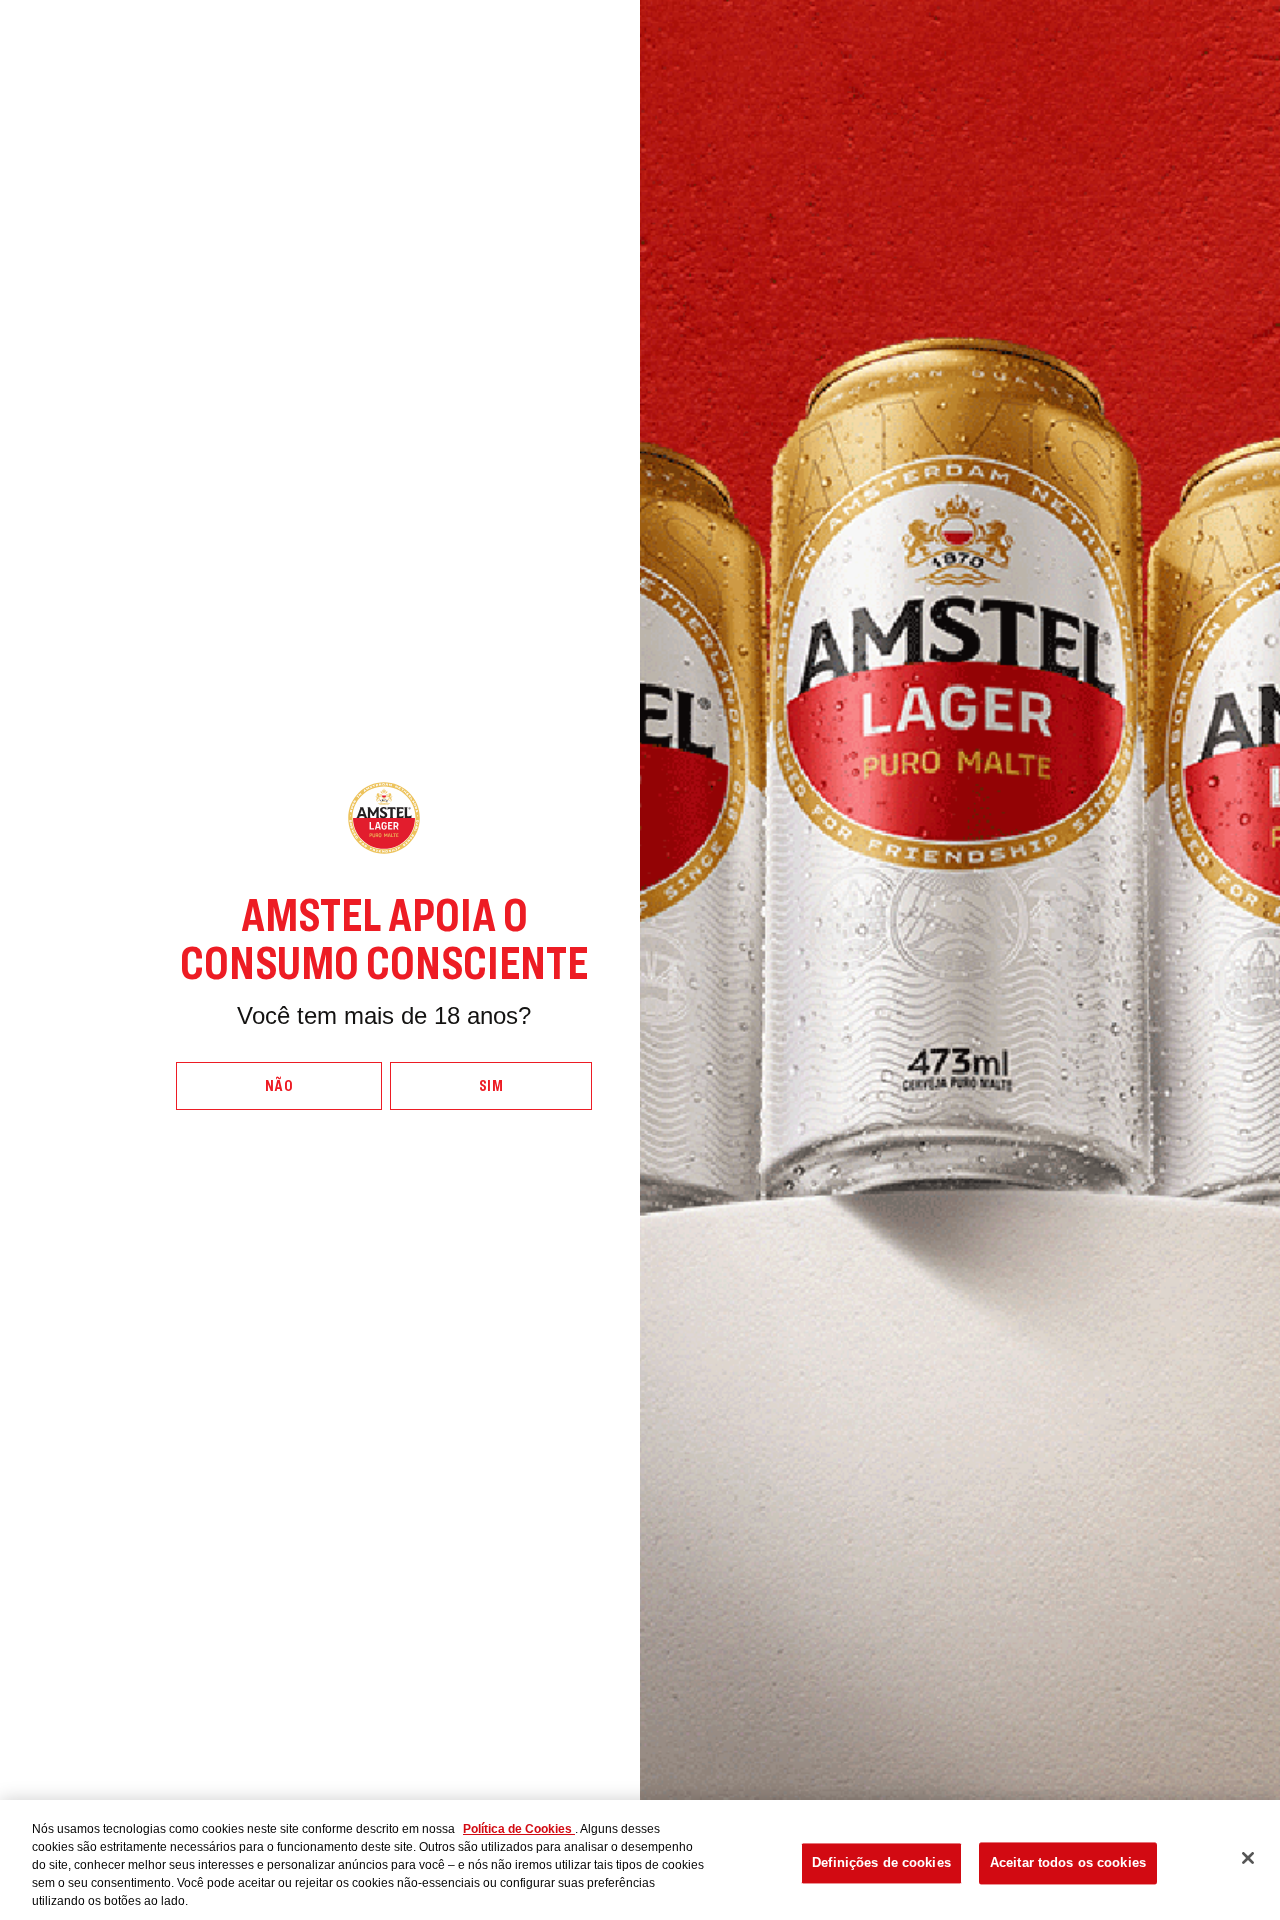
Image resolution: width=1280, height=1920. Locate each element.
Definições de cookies (881, 1862)
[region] (640, 1860)
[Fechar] (1248, 1858)
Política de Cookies (519, 1829)
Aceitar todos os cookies (1068, 1862)
